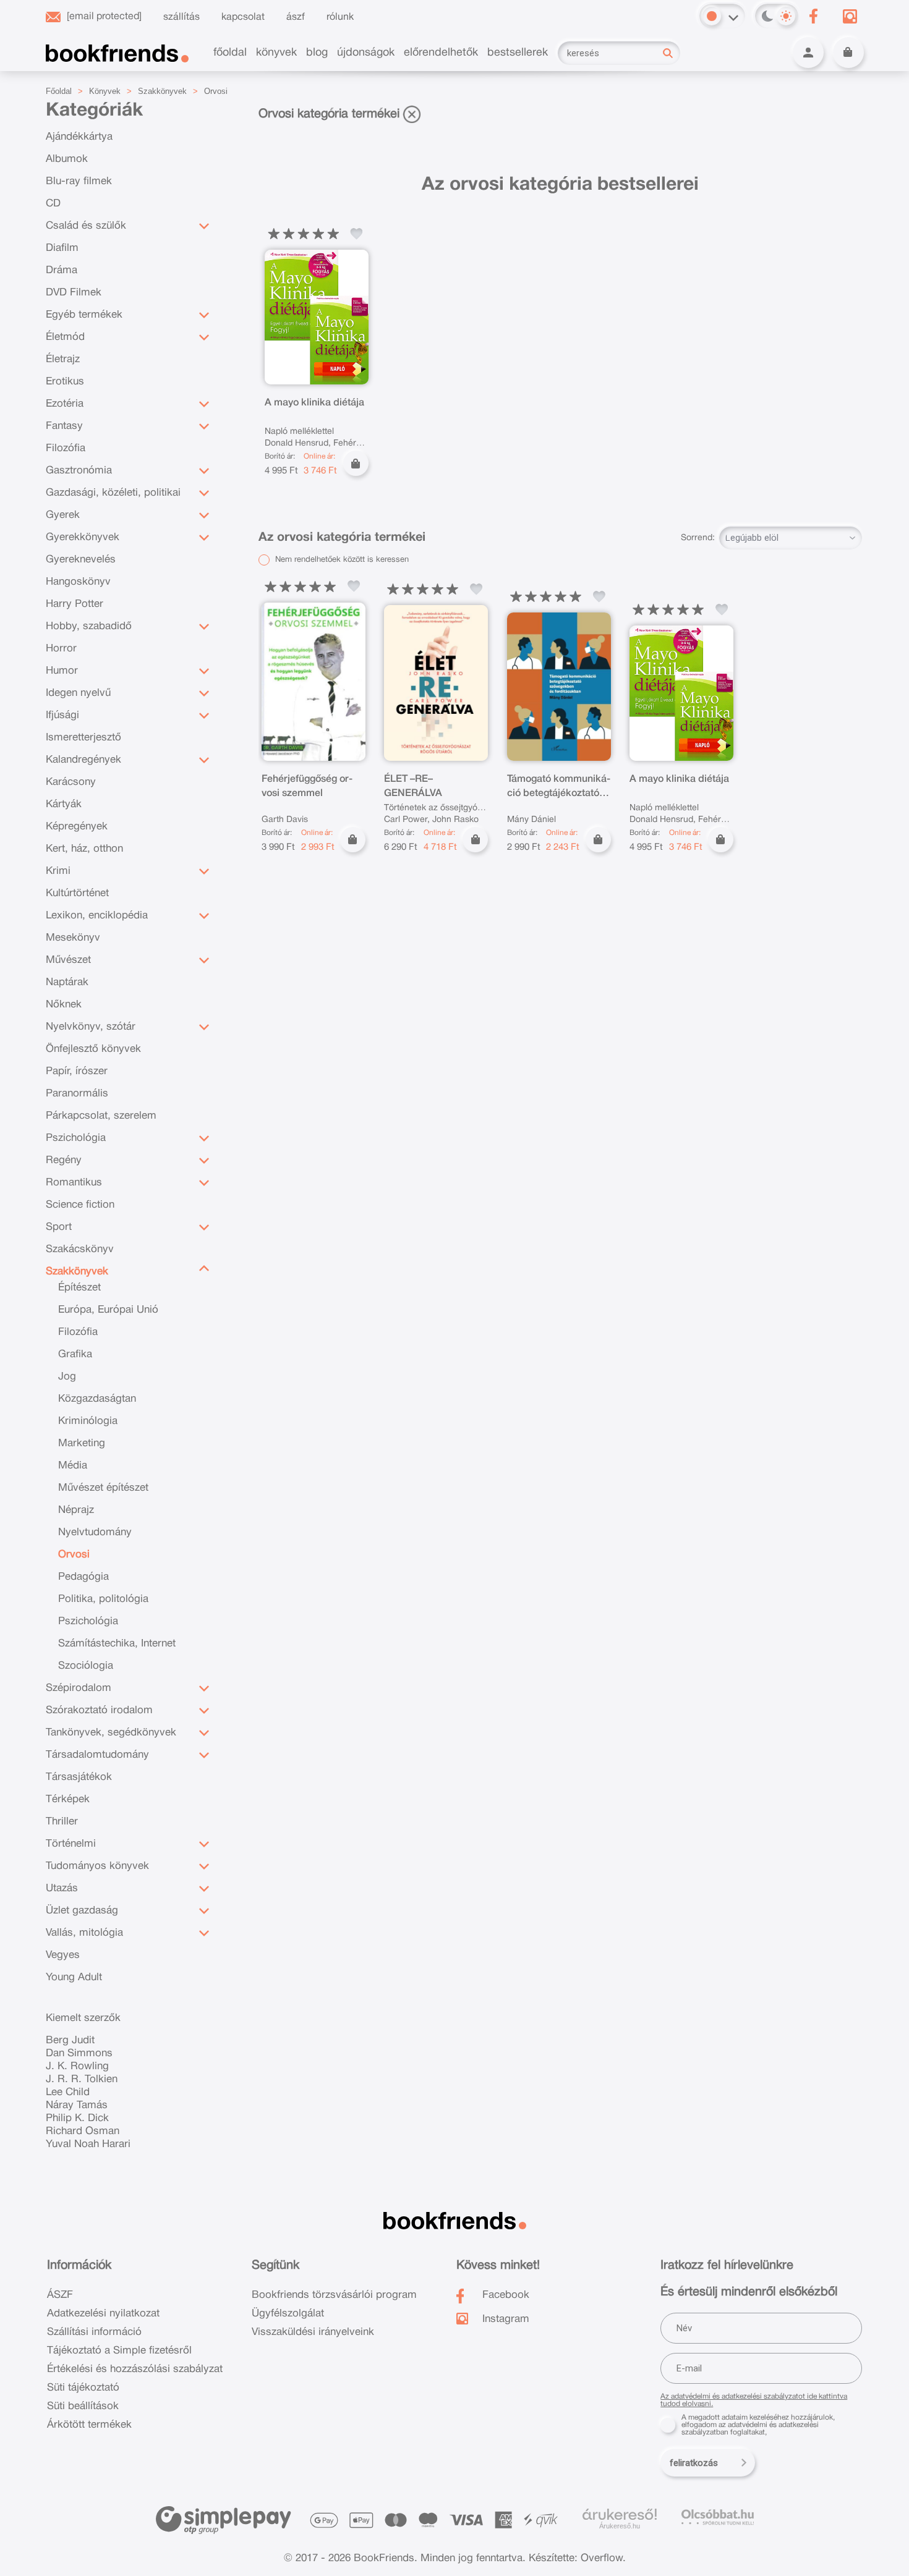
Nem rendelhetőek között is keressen (341, 560)
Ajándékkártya (79, 137)
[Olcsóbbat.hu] (718, 2517)
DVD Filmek (74, 293)
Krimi (58, 871)
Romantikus (74, 1183)
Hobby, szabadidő (89, 626)
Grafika (75, 1354)
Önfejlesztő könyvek (93, 1049)
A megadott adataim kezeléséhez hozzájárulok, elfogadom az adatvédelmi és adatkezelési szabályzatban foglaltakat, (758, 2425)
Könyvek (105, 91)
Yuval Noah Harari (88, 2144)
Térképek (68, 1799)
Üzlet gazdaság (82, 1911)
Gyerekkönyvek (83, 537)
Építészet (79, 1288)
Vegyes (63, 1955)
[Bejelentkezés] (808, 53)
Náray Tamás (77, 2105)
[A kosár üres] (848, 53)
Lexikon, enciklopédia (97, 916)
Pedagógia (83, 1577)
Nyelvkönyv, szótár (91, 1027)
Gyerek (63, 515)
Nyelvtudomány (95, 1532)
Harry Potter (75, 604)
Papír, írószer (77, 1071)
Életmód (65, 337)
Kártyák (64, 804)
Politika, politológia (103, 1599)
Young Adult (74, 1977)
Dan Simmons (79, 2053)
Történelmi (71, 1844)
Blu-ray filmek (79, 181)
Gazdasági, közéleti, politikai (113, 493)
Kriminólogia (88, 1421)
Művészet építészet (103, 1488)
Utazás (62, 1888)
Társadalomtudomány (97, 1755)
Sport (59, 1227)
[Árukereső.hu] (620, 2515)
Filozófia (66, 448)
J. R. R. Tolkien (82, 2079)
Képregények (77, 827)
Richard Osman (83, 2131)
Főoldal (59, 91)
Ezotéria (65, 404)
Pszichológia (76, 1138)
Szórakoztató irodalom (99, 1710)
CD (53, 204)
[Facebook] (814, 16)
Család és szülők (86, 226)
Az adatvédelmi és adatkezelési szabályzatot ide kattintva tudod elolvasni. (754, 2400)
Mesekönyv (73, 938)
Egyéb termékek (84, 315)
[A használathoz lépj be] (357, 234)
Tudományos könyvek (97, 1866)
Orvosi (216, 91)
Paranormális (77, 1094)
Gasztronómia (79, 471)
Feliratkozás (694, 2463)
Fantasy (64, 426)
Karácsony (71, 782)
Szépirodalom (79, 1688)
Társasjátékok (79, 1777)
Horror (61, 649)
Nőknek (64, 1005)
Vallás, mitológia (84, 1933)
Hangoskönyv (78, 582)
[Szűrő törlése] (412, 114)
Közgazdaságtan (97, 1399)
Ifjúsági (62, 715)
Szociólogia (86, 1666)
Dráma (62, 270)
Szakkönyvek (162, 91)
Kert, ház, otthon (84, 849)
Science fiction (80, 1205)
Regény (64, 1160)
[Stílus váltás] (712, 16)
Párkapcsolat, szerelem (101, 1116)
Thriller (62, 1822)
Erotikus (65, 382)
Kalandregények (83, 760)
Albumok (67, 159)
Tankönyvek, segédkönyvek (111, 1733)
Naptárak (67, 982)
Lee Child (68, 2092)
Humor (62, 671)
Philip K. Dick (77, 2118)
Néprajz (76, 1510)
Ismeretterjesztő (83, 738)
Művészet (68, 960)
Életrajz (63, 359)
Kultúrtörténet (77, 893)
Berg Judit (70, 2040)
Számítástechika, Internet (117, 1644)
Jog (67, 1377)
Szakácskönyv (80, 1249)
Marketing (82, 1443)
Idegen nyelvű (78, 693)
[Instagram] (850, 16)
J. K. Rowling (77, 2066)
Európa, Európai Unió (108, 1310)
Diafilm (62, 248)
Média (73, 1466)
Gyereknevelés (81, 560)
